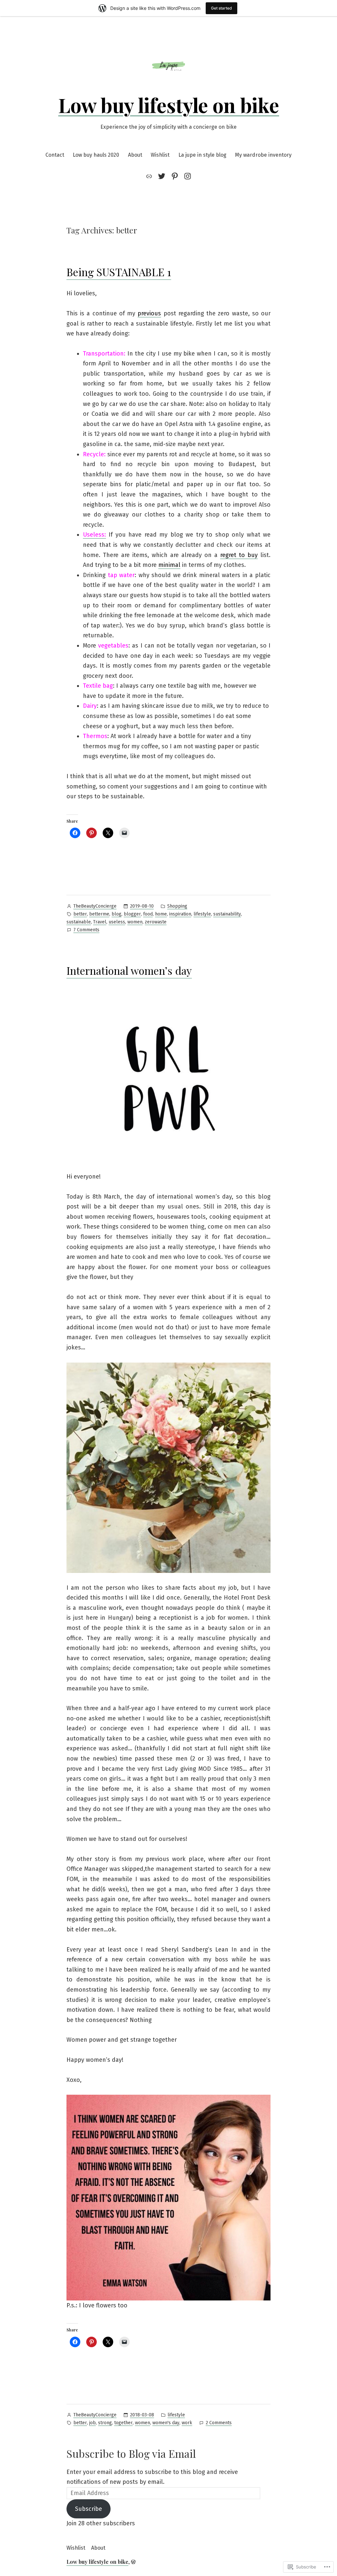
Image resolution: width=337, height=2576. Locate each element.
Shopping (177, 906)
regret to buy (239, 555)
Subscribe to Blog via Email (131, 2453)
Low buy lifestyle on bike (169, 105)
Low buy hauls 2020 (96, 155)
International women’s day (129, 970)
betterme (99, 914)
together (123, 2423)
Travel (100, 922)
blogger (132, 914)
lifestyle (202, 914)
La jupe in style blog (202, 155)
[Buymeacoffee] (150, 176)
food (148, 914)
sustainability (227, 914)
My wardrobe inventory (263, 155)
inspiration (180, 914)
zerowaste (156, 922)
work (187, 2423)
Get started (221, 8)
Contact (55, 155)
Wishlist (160, 155)
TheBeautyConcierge (95, 906)
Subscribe (89, 2509)
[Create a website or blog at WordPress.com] (133, 2562)
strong (105, 2423)
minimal (169, 565)
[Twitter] (162, 176)
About (135, 155)
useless (117, 922)
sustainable (79, 922)
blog (117, 914)
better (80, 914)
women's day (166, 2423)
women (135, 922)
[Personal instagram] (186, 176)
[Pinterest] (175, 176)
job (92, 2423)
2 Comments (219, 2423)
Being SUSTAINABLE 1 (119, 272)
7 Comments (86, 930)
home (161, 914)
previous (149, 313)
